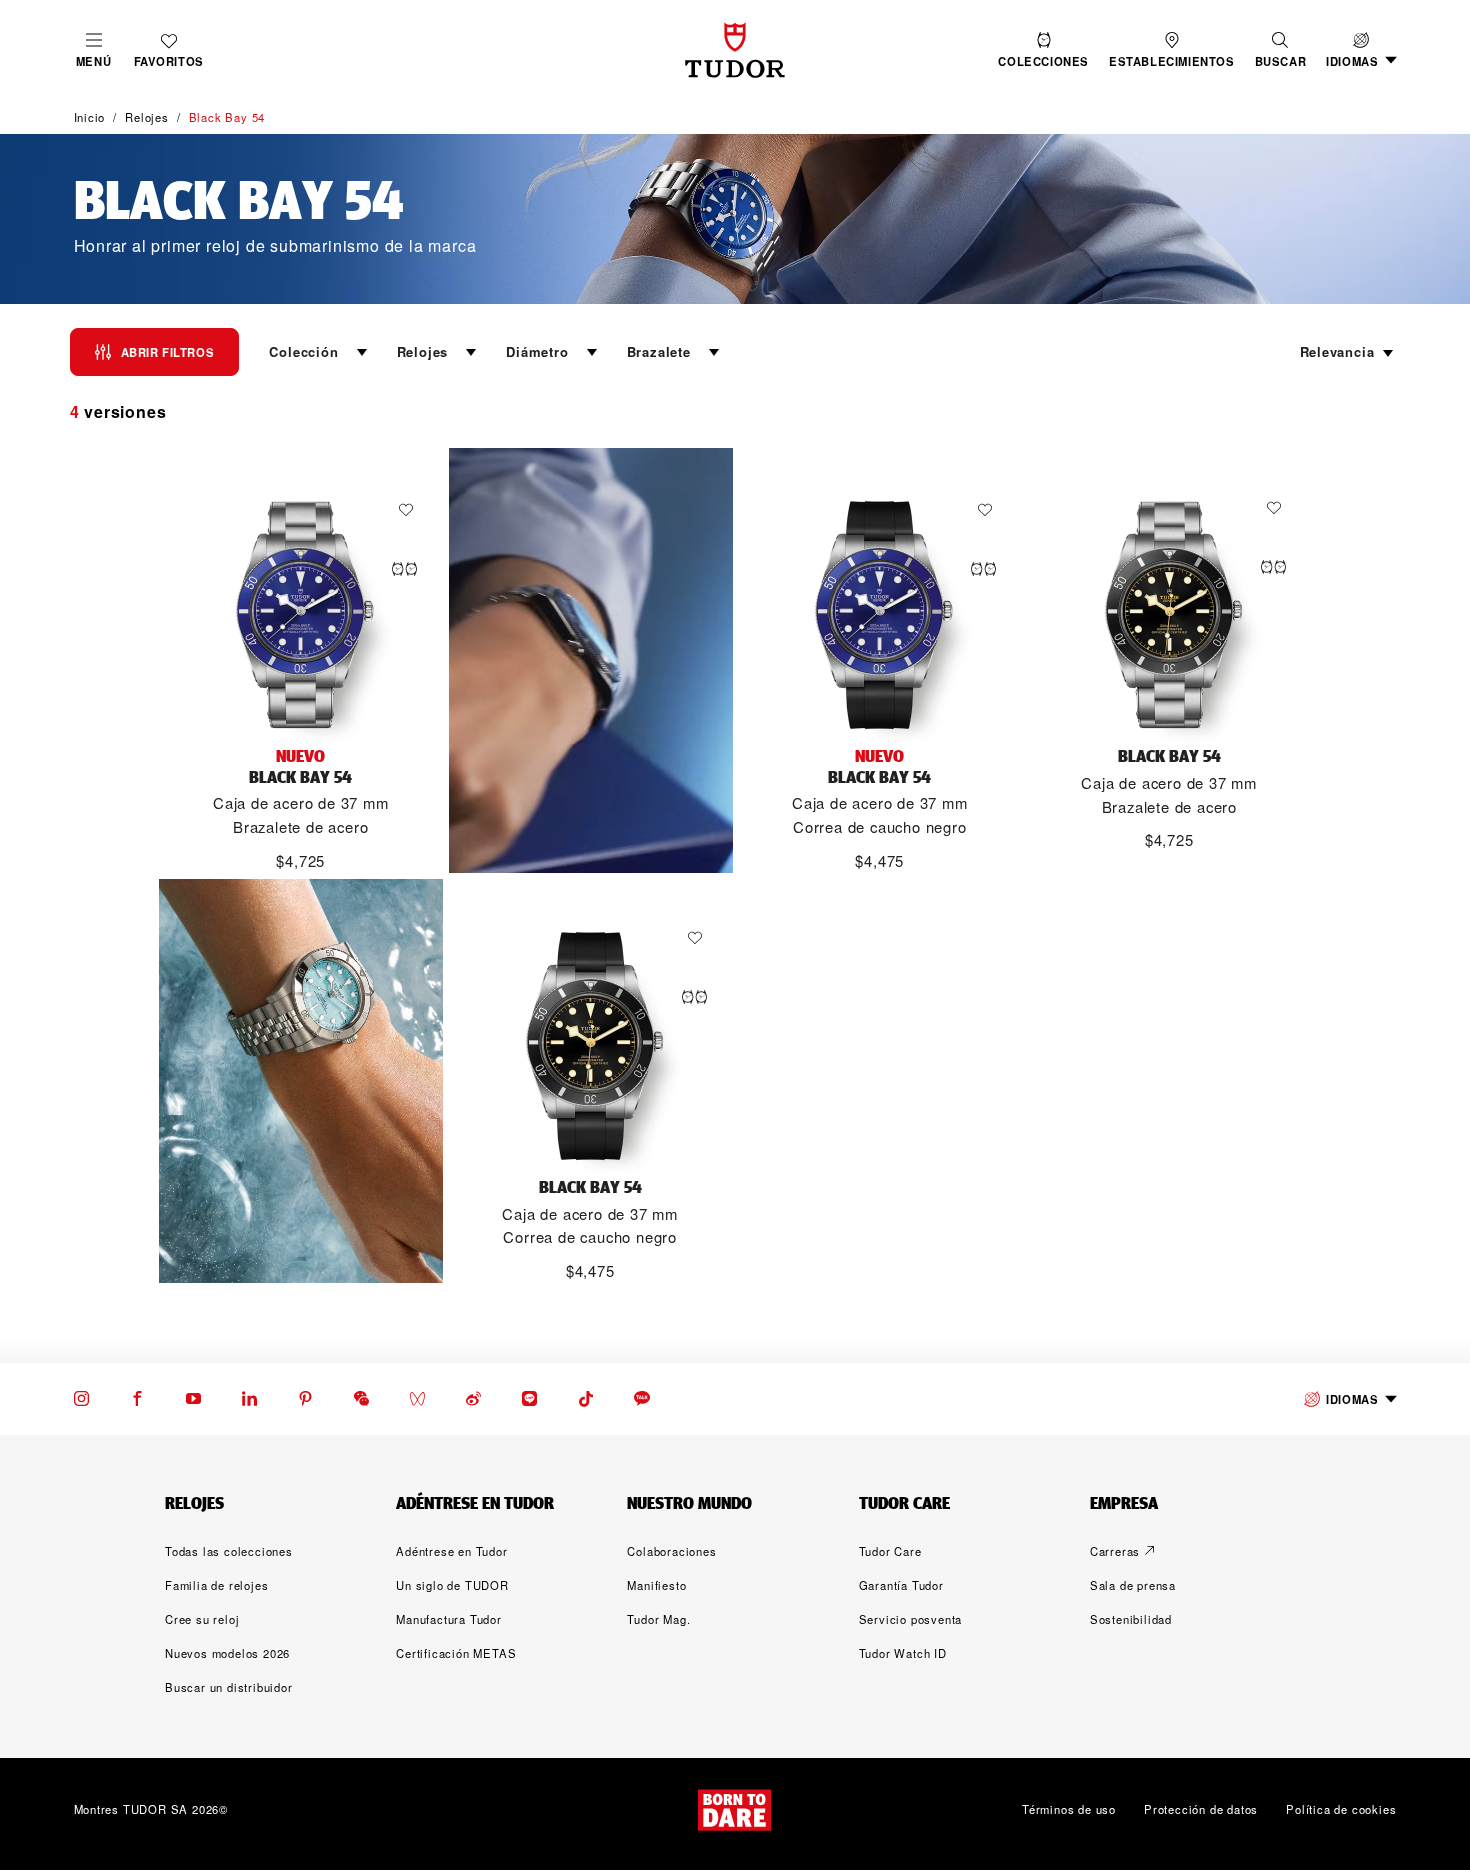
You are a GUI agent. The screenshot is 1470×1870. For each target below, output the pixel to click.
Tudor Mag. (658, 1619)
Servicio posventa (911, 1619)
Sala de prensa (1133, 1585)
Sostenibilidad (1131, 1619)
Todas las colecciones (229, 1551)
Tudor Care (890, 1551)
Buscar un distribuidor (229, 1687)
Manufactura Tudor (449, 1619)
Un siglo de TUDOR (452, 1585)
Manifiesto (656, 1585)
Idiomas (1352, 1399)
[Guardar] (411, 510)
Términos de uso (1069, 1809)
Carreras (1115, 1551)
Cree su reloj (202, 1619)
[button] (1281, 50)
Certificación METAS (456, 1653)
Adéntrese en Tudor (451, 1551)
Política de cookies (1341, 1809)
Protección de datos (1201, 1809)
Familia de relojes (216, 1585)
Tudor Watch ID (903, 1653)
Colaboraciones (671, 1551)
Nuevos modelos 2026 (227, 1653)
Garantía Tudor (901, 1585)
